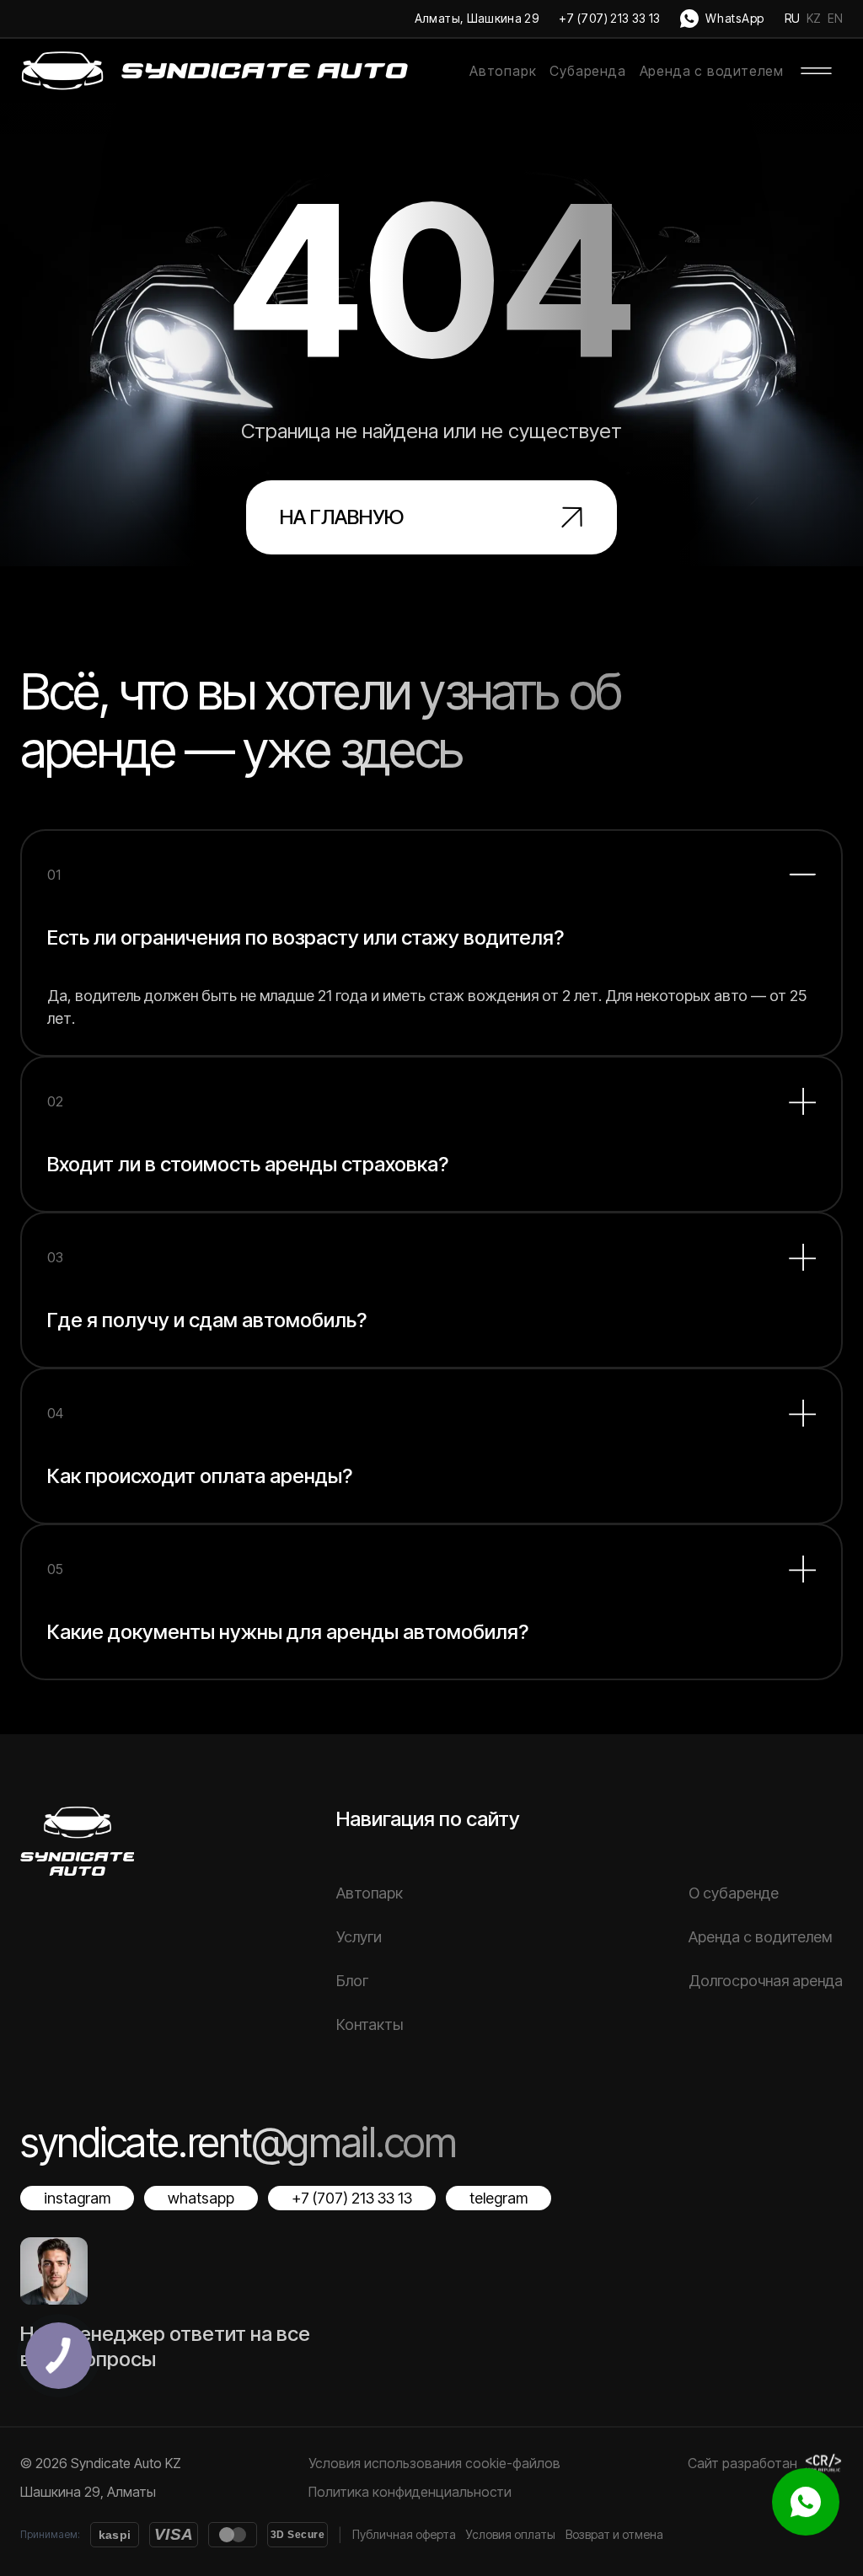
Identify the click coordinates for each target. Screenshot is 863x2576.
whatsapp (201, 2198)
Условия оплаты (511, 2534)
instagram (77, 2198)
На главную (342, 517)
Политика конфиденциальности (410, 2492)
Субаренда (587, 71)
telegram (499, 2198)
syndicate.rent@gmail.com (238, 2142)
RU (792, 18)
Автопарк (503, 71)
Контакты (370, 2024)
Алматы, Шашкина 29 (477, 18)
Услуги (359, 1937)
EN (835, 18)
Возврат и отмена (614, 2534)
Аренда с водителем (712, 71)
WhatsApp (735, 18)
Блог (352, 1981)
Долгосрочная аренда (766, 1981)
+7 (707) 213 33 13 (609, 18)
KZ (814, 18)
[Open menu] (817, 71)
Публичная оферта (404, 2534)
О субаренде (734, 1893)
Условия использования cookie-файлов (434, 2463)
